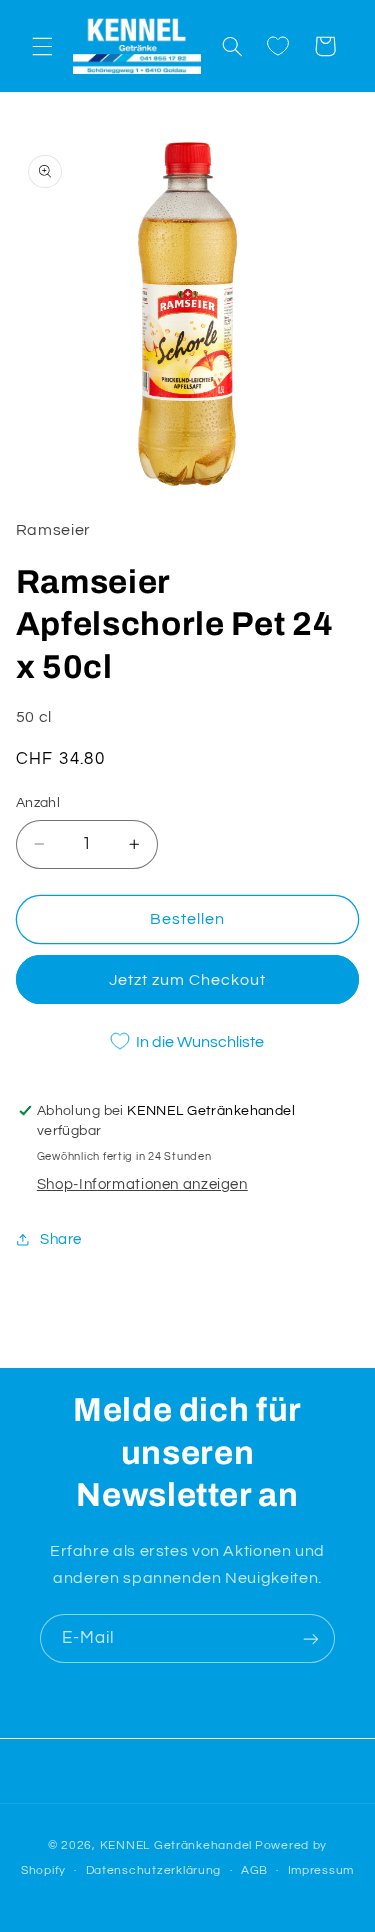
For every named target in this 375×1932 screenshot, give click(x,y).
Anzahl (38, 803)
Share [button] (61, 1239)
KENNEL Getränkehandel (176, 1845)
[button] (42, 46)
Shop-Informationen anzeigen (142, 1184)
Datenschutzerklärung (154, 1870)
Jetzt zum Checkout (188, 980)
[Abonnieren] (311, 1638)
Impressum (321, 1870)
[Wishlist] (278, 46)
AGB (254, 1870)
